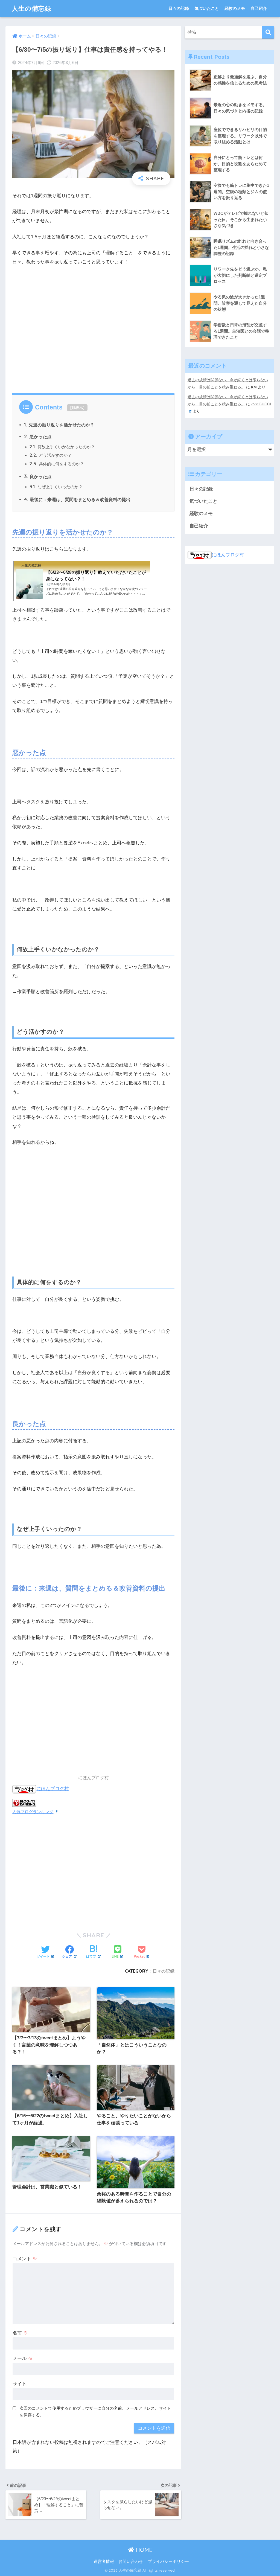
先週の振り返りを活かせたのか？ (59, 425)
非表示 (77, 408)
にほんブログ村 (53, 1788)
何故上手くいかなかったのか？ (62, 447)
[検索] (268, 32)
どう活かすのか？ (51, 455)
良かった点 (38, 476)
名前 (20, 2333)
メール (23, 2358)
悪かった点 (38, 437)
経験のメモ (235, 8)
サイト (20, 2384)
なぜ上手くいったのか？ (56, 487)
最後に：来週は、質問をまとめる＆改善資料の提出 (77, 499)
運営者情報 (104, 2562)
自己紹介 (259, 8)
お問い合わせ (131, 2562)
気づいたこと (207, 8)
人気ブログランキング (33, 1812)
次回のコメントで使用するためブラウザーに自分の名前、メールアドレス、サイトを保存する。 (95, 2412)
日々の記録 (179, 8)
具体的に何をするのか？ (57, 464)
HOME (143, 2550)
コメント (25, 2259)
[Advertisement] (93, 328)
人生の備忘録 (32, 8)
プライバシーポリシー (168, 2562)
